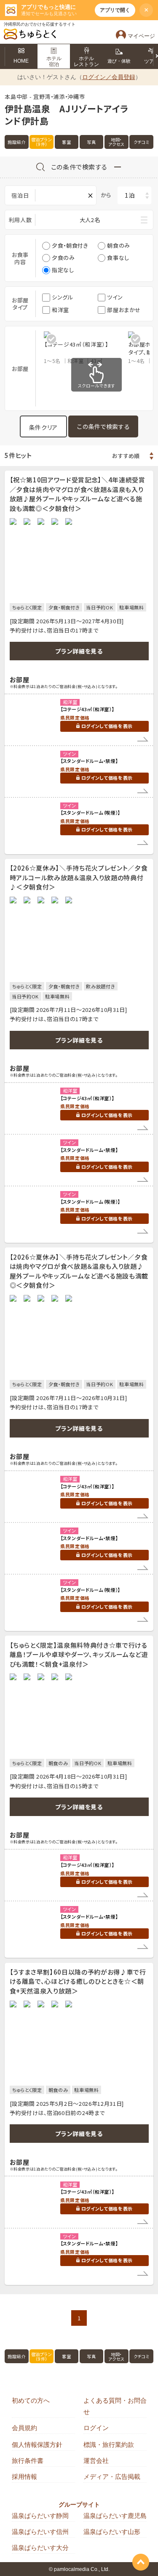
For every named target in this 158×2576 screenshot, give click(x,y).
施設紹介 (17, 142)
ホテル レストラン (86, 61)
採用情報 (24, 2477)
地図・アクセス (117, 142)
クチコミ (142, 142)
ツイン (115, 297)
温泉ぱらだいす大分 (40, 2548)
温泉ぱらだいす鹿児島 (115, 2516)
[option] (86, 348)
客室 (66, 142)
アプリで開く (115, 10)
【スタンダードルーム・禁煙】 (89, 761)
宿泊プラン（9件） (42, 142)
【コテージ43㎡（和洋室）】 (87, 709)
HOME (21, 61)
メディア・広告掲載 (112, 2477)
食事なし (118, 258)
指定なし (63, 270)
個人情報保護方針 (37, 2445)
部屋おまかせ (124, 310)
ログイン (96, 2428)
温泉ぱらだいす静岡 (40, 2516)
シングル (63, 297)
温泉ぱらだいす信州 (40, 2532)
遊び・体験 (119, 61)
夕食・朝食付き (70, 245)
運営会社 (96, 2461)
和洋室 (60, 310)
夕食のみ (63, 258)
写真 (91, 142)
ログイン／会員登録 (109, 77)
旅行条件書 (28, 2461)
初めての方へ (31, 2400)
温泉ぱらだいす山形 (112, 2532)
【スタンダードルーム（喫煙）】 (90, 813)
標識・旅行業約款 (109, 2445)
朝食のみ (119, 245)
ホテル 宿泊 (54, 61)
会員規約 (24, 2428)
